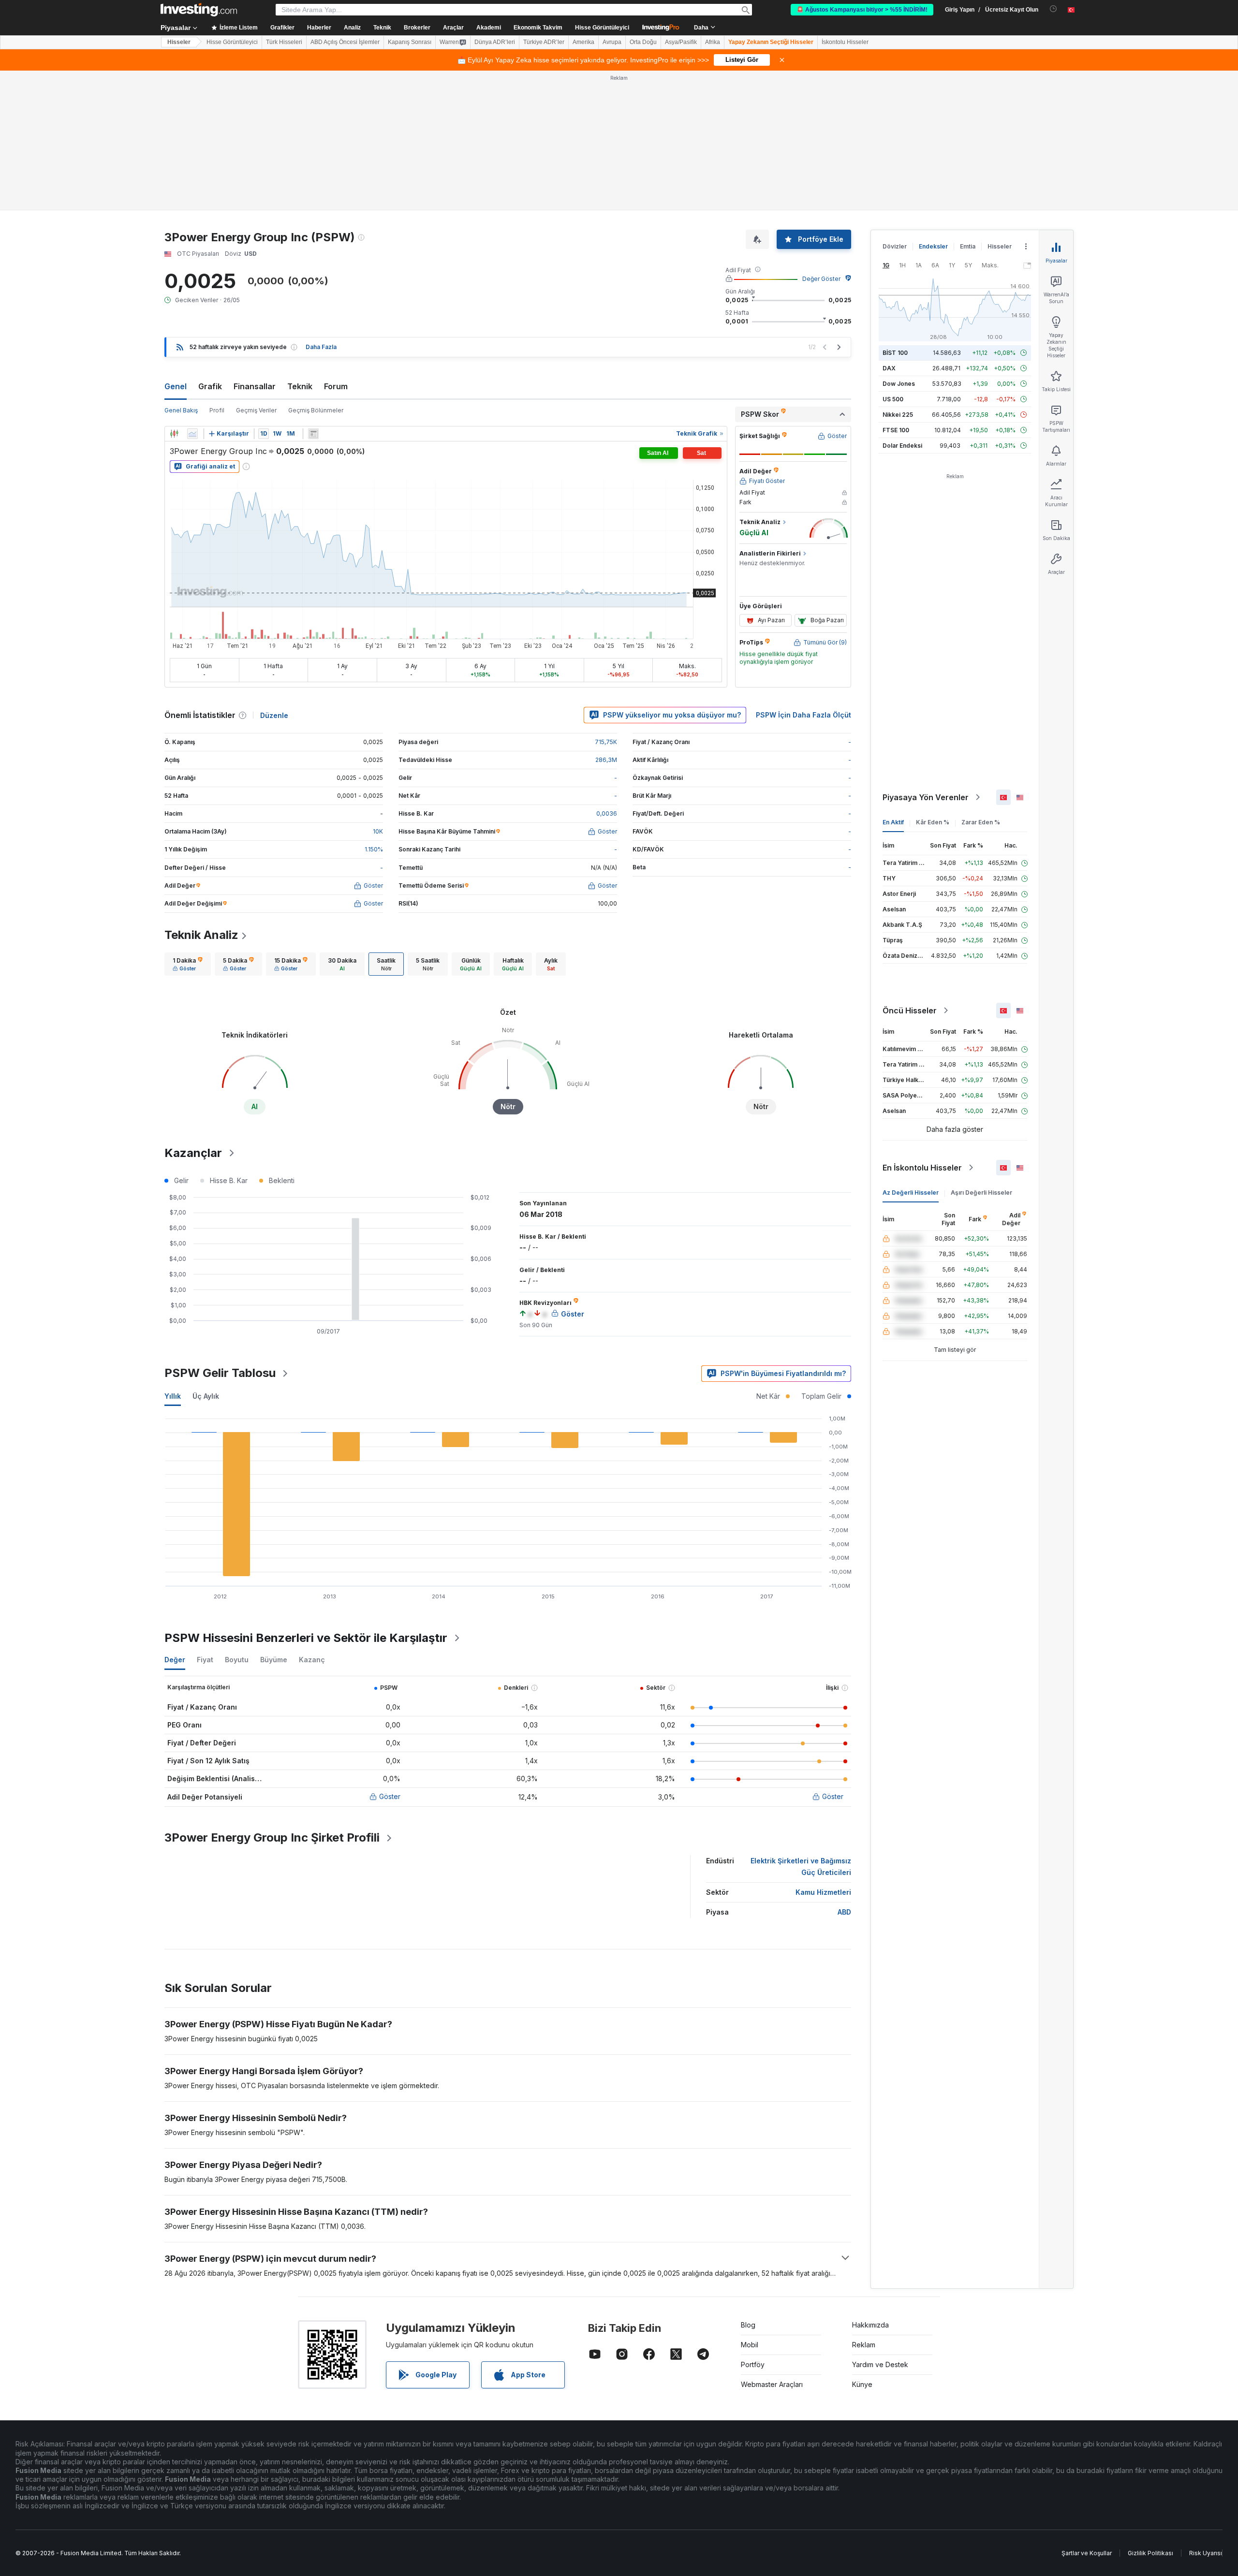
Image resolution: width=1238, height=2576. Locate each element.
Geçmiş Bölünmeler (316, 410)
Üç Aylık (206, 1396)
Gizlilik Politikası (1150, 2553)
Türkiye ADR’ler (544, 42)
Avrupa (612, 42)
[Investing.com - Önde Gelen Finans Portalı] (199, 10)
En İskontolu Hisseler (922, 1168)
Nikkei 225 (898, 415)
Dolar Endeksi (902, 446)
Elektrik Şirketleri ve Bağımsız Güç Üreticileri (801, 1866)
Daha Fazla (321, 347)
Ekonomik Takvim (538, 28)
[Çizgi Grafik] (192, 434)
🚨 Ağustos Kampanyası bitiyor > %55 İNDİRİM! (862, 10)
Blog (748, 2325)
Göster (390, 1796)
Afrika (713, 42)
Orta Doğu (643, 42)
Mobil (750, 2345)
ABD (844, 1912)
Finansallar (255, 386)
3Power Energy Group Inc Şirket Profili (272, 1837)
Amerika (583, 42)
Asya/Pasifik (681, 42)
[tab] (188, 964)
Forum (336, 386)
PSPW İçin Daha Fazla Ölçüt (803, 715)
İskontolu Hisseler (845, 42)
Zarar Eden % (981, 822)
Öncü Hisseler (910, 1010)
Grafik (210, 386)
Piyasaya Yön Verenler (926, 797)
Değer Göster (821, 279)
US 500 (893, 399)
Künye (862, 2384)
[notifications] (1054, 9)
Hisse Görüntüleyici (602, 28)
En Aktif (893, 822)
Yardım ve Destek (880, 2364)
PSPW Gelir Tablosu (220, 1373)
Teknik (300, 386)
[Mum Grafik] (174, 434)
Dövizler (895, 246)
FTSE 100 (896, 430)
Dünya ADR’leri (495, 42)
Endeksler (933, 246)
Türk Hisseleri (284, 42)
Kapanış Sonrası (410, 42)
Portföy (753, 2364)
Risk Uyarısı (1206, 2553)
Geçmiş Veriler (256, 410)
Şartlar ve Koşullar (1087, 2553)
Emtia (968, 246)
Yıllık (173, 1396)
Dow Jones (899, 384)
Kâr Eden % (933, 822)
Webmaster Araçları (772, 2384)
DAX (889, 368)
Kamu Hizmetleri (823, 1892)
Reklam (864, 2345)
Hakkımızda (870, 2325)
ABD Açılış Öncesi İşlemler (345, 42)
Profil (217, 410)
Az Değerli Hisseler (911, 1193)
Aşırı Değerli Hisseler (981, 1193)
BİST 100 (895, 353)
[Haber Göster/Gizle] (313, 434)
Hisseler (179, 42)
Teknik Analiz (201, 935)
